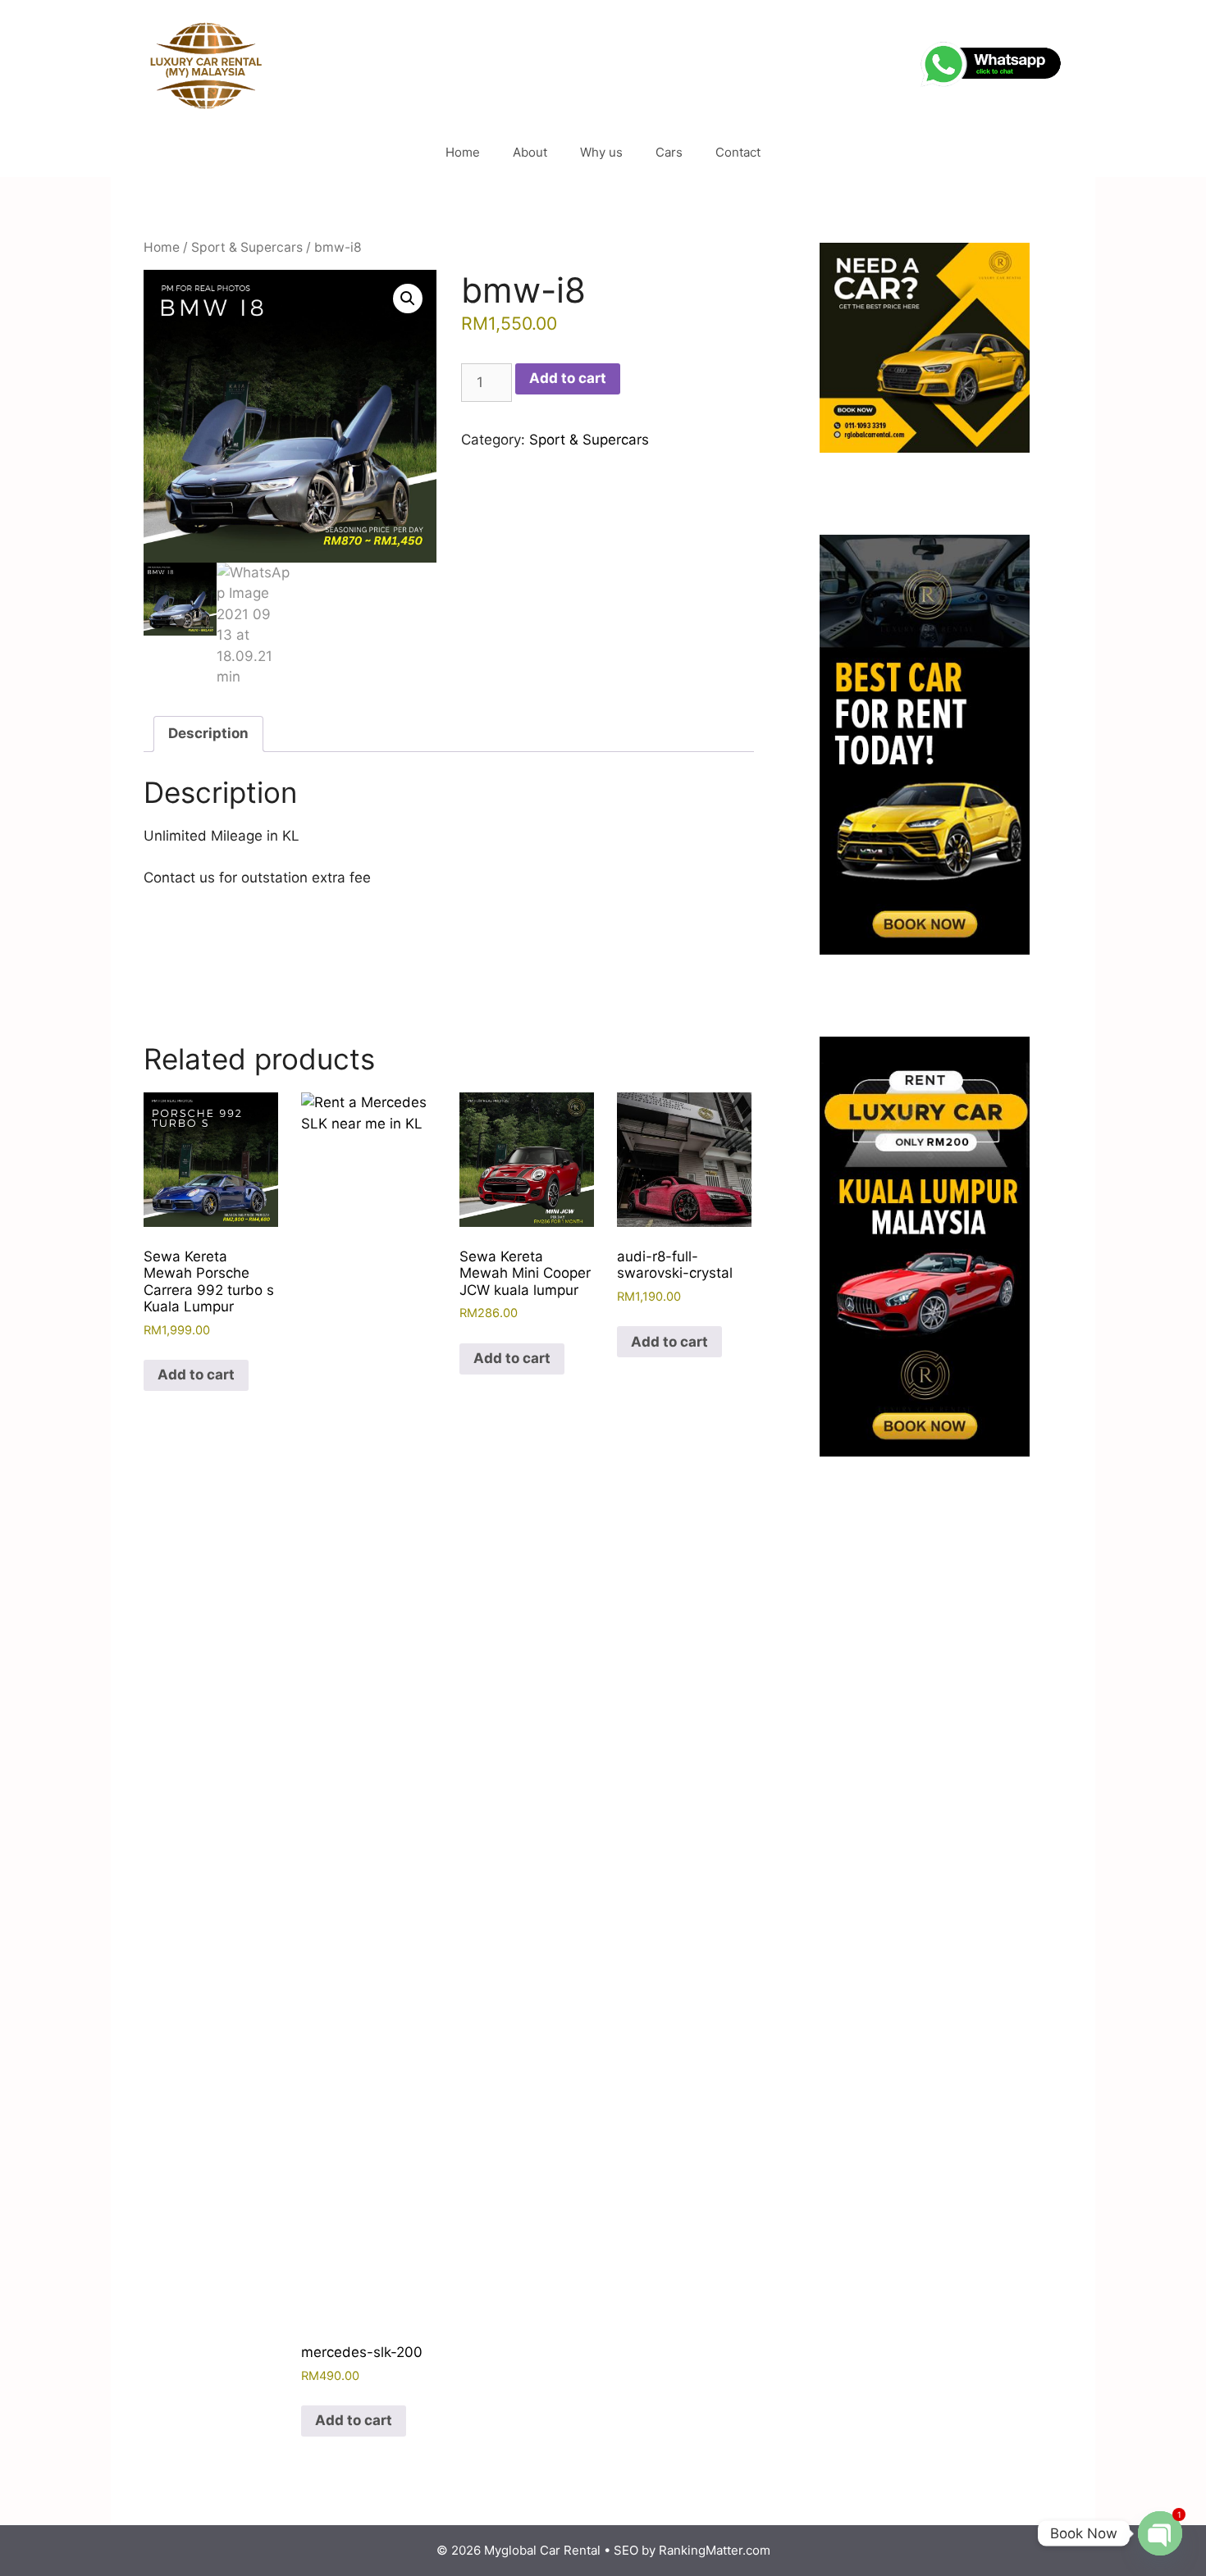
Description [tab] (208, 733)
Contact (738, 152)
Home (463, 152)
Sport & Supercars (247, 247)
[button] (408, 299)
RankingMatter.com (715, 2550)
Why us (601, 152)
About (530, 152)
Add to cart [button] (196, 1375)
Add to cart (568, 378)
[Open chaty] (1160, 2533)
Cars (669, 152)
